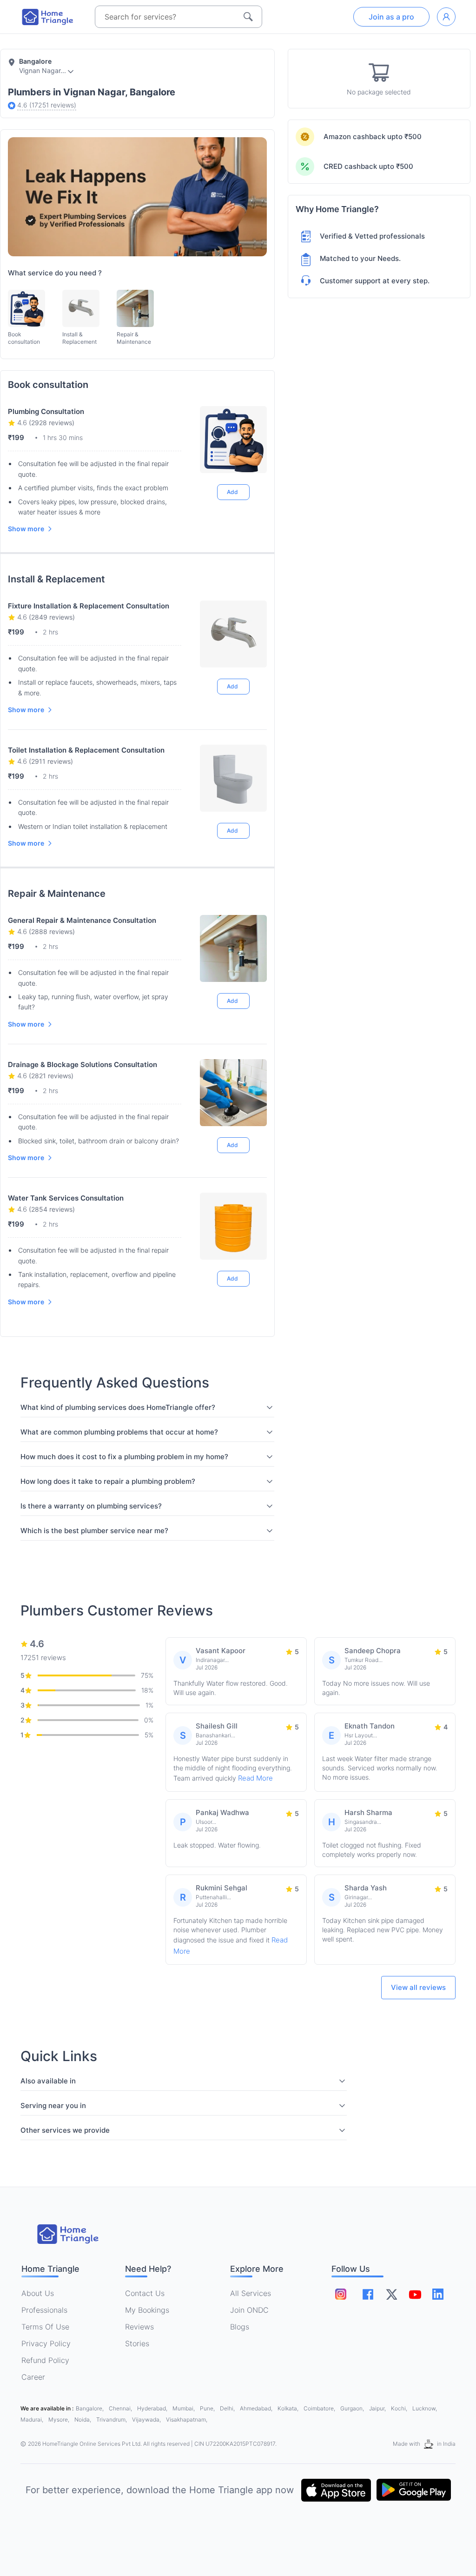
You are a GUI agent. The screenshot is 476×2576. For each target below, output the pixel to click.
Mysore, (59, 2419)
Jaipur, (378, 2408)
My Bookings (147, 2310)
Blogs (240, 2327)
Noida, (83, 2419)
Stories (137, 2343)
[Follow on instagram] (341, 2294)
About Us (38, 2293)
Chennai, (121, 2408)
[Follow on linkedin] (438, 2294)
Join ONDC (249, 2310)
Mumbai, (184, 2408)
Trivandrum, (112, 2419)
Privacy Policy (46, 2343)
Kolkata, (289, 2408)
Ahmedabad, (257, 2408)
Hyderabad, (153, 2408)
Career (33, 2377)
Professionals (44, 2310)
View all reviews (418, 1987)
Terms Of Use (45, 2327)
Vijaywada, (147, 2419)
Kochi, (400, 2408)
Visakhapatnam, (187, 2419)
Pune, (208, 2408)
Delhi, (228, 2408)
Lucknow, (425, 2408)
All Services (251, 2293)
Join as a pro (391, 17)
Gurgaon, (353, 2408)
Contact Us (145, 2293)
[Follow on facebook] (368, 2294)
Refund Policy (45, 2360)
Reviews (139, 2327)
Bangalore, (90, 2408)
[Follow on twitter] (391, 2294)
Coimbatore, (320, 2408)
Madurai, (33, 2419)
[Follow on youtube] (415, 2294)
